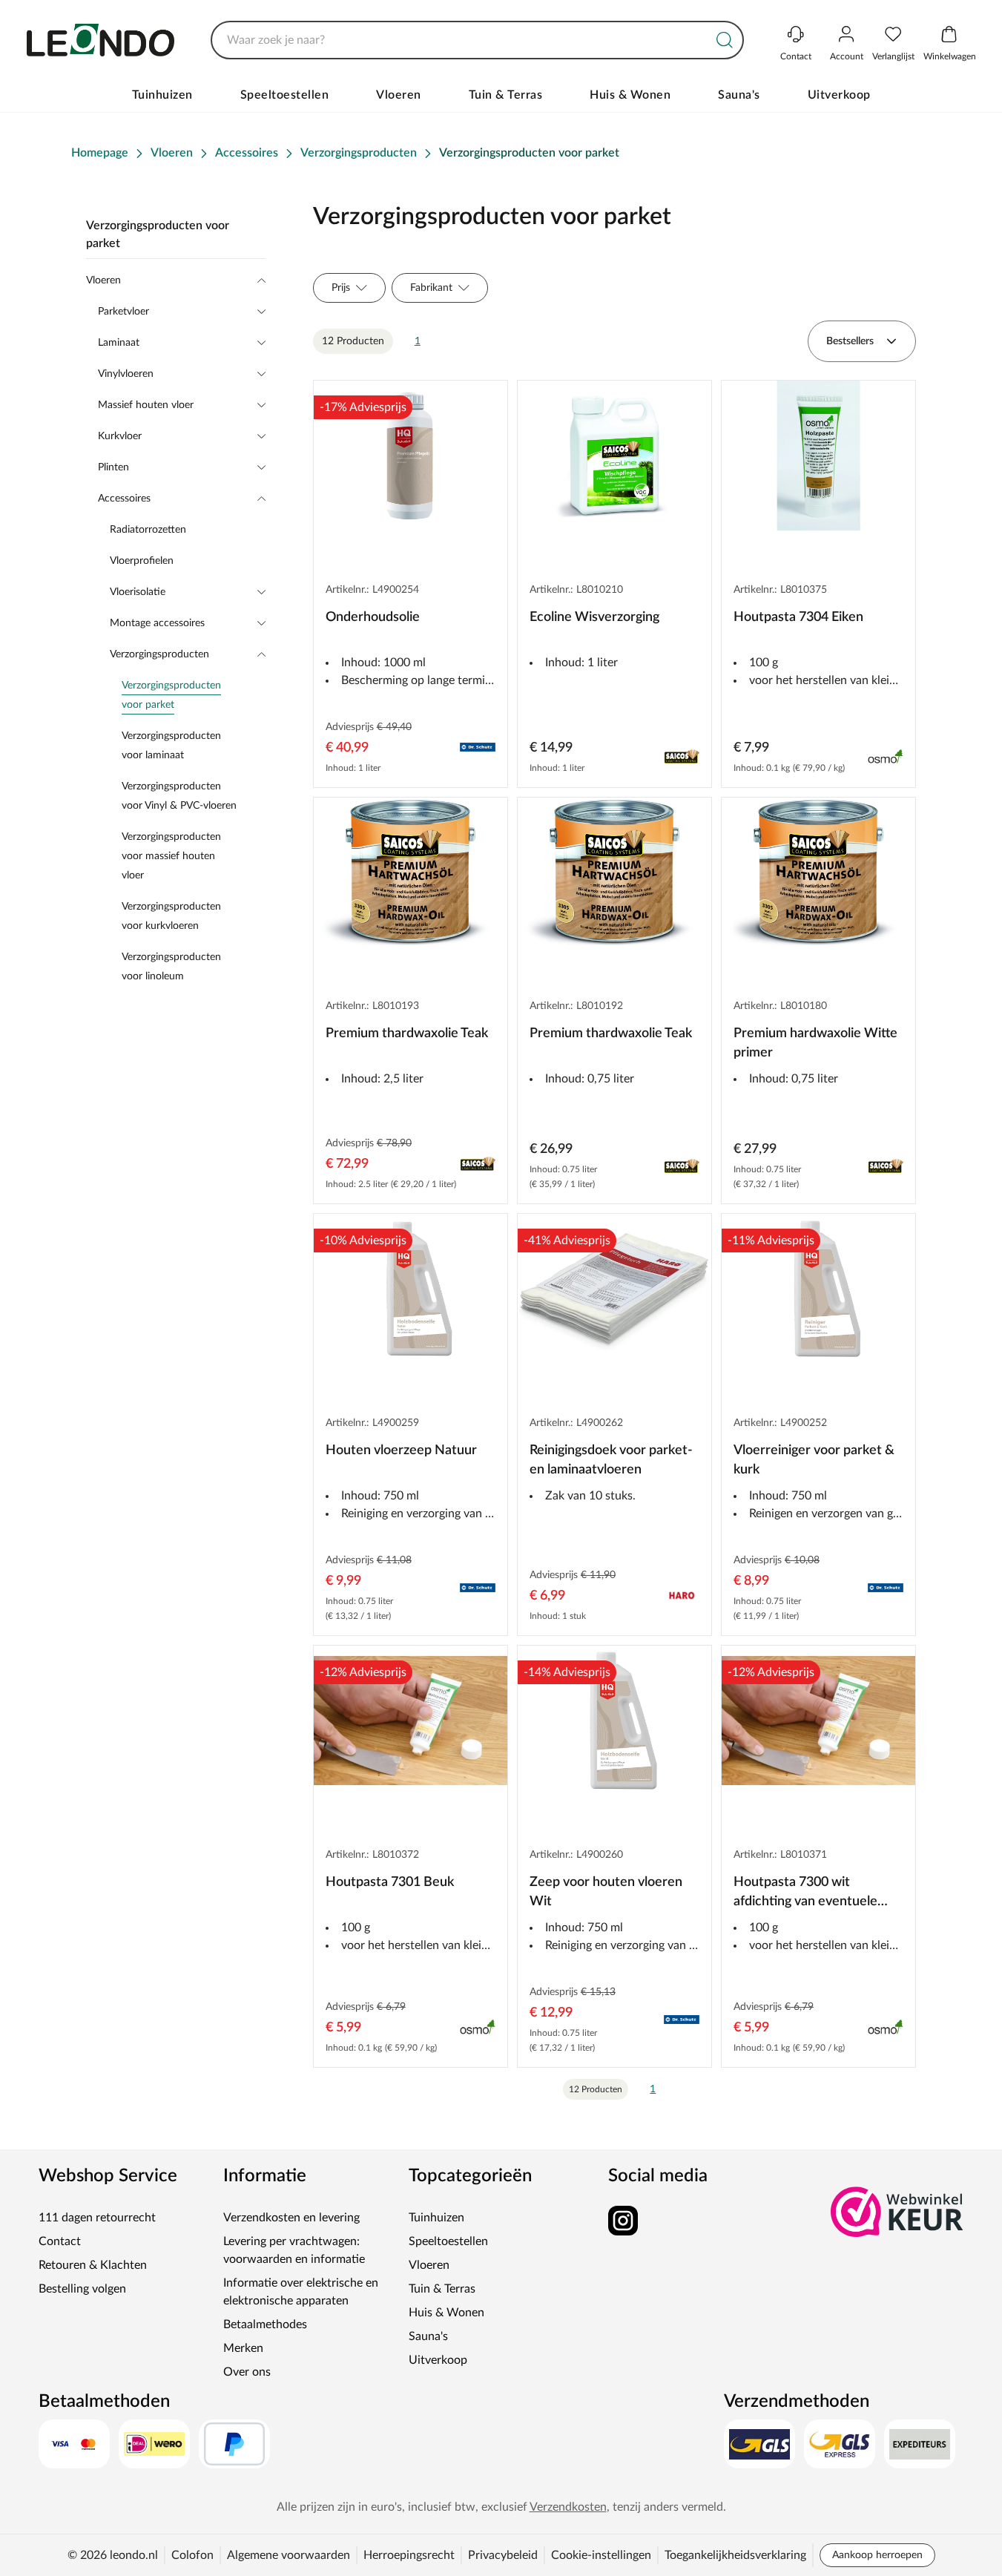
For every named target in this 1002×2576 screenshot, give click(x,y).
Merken (243, 2348)
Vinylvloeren (126, 374)
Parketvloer (123, 312)
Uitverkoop (839, 95)
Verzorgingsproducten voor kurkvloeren (171, 916)
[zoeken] (725, 40)
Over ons (247, 2372)
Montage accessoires (157, 623)
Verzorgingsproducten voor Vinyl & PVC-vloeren (179, 796)
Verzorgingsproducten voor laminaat (171, 746)
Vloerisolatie (138, 592)
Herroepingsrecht (409, 2555)
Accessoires (124, 499)
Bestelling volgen (82, 2289)
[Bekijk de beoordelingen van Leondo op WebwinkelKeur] (897, 2212)
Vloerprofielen (142, 561)
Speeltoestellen (285, 95)
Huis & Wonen (630, 95)
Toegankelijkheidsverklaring (735, 2555)
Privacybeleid (503, 2555)
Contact (60, 2241)
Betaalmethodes (265, 2324)
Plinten (113, 467)
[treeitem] (194, 695)
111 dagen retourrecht (97, 2218)
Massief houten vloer (146, 405)
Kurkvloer (120, 436)
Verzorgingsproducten (159, 654)
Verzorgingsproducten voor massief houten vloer (171, 856)
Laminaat (119, 343)
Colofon (192, 2555)
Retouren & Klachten (93, 2265)
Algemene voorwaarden (289, 2555)
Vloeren (399, 95)
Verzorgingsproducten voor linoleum (171, 967)
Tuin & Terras (506, 95)
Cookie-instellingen (601, 2555)
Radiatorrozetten (148, 530)
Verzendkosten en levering (291, 2218)
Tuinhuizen (162, 95)
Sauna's (739, 95)
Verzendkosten (568, 2507)
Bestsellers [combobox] (850, 341)
